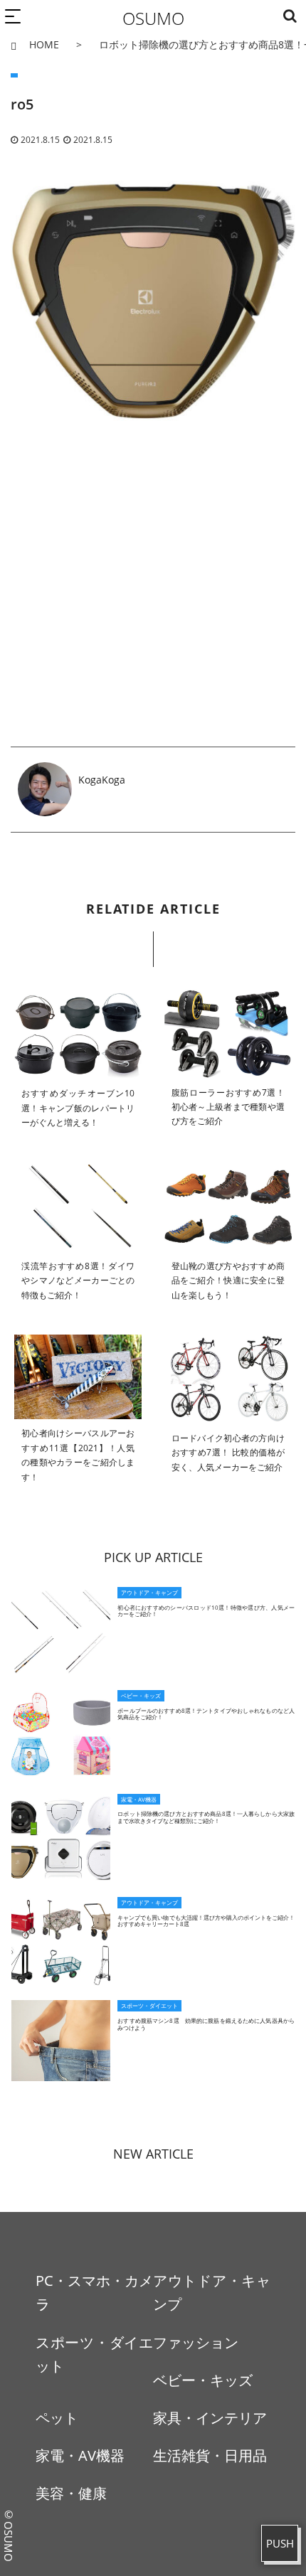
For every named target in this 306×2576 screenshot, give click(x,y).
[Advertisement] (153, 604)
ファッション (196, 2342)
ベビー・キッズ (203, 2380)
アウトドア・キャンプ (212, 2292)
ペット (57, 2418)
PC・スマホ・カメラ (94, 2292)
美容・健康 (71, 2493)
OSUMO (153, 18)
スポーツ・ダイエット (94, 2354)
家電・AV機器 (80, 2455)
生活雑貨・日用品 (210, 2455)
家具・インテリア (210, 2418)
